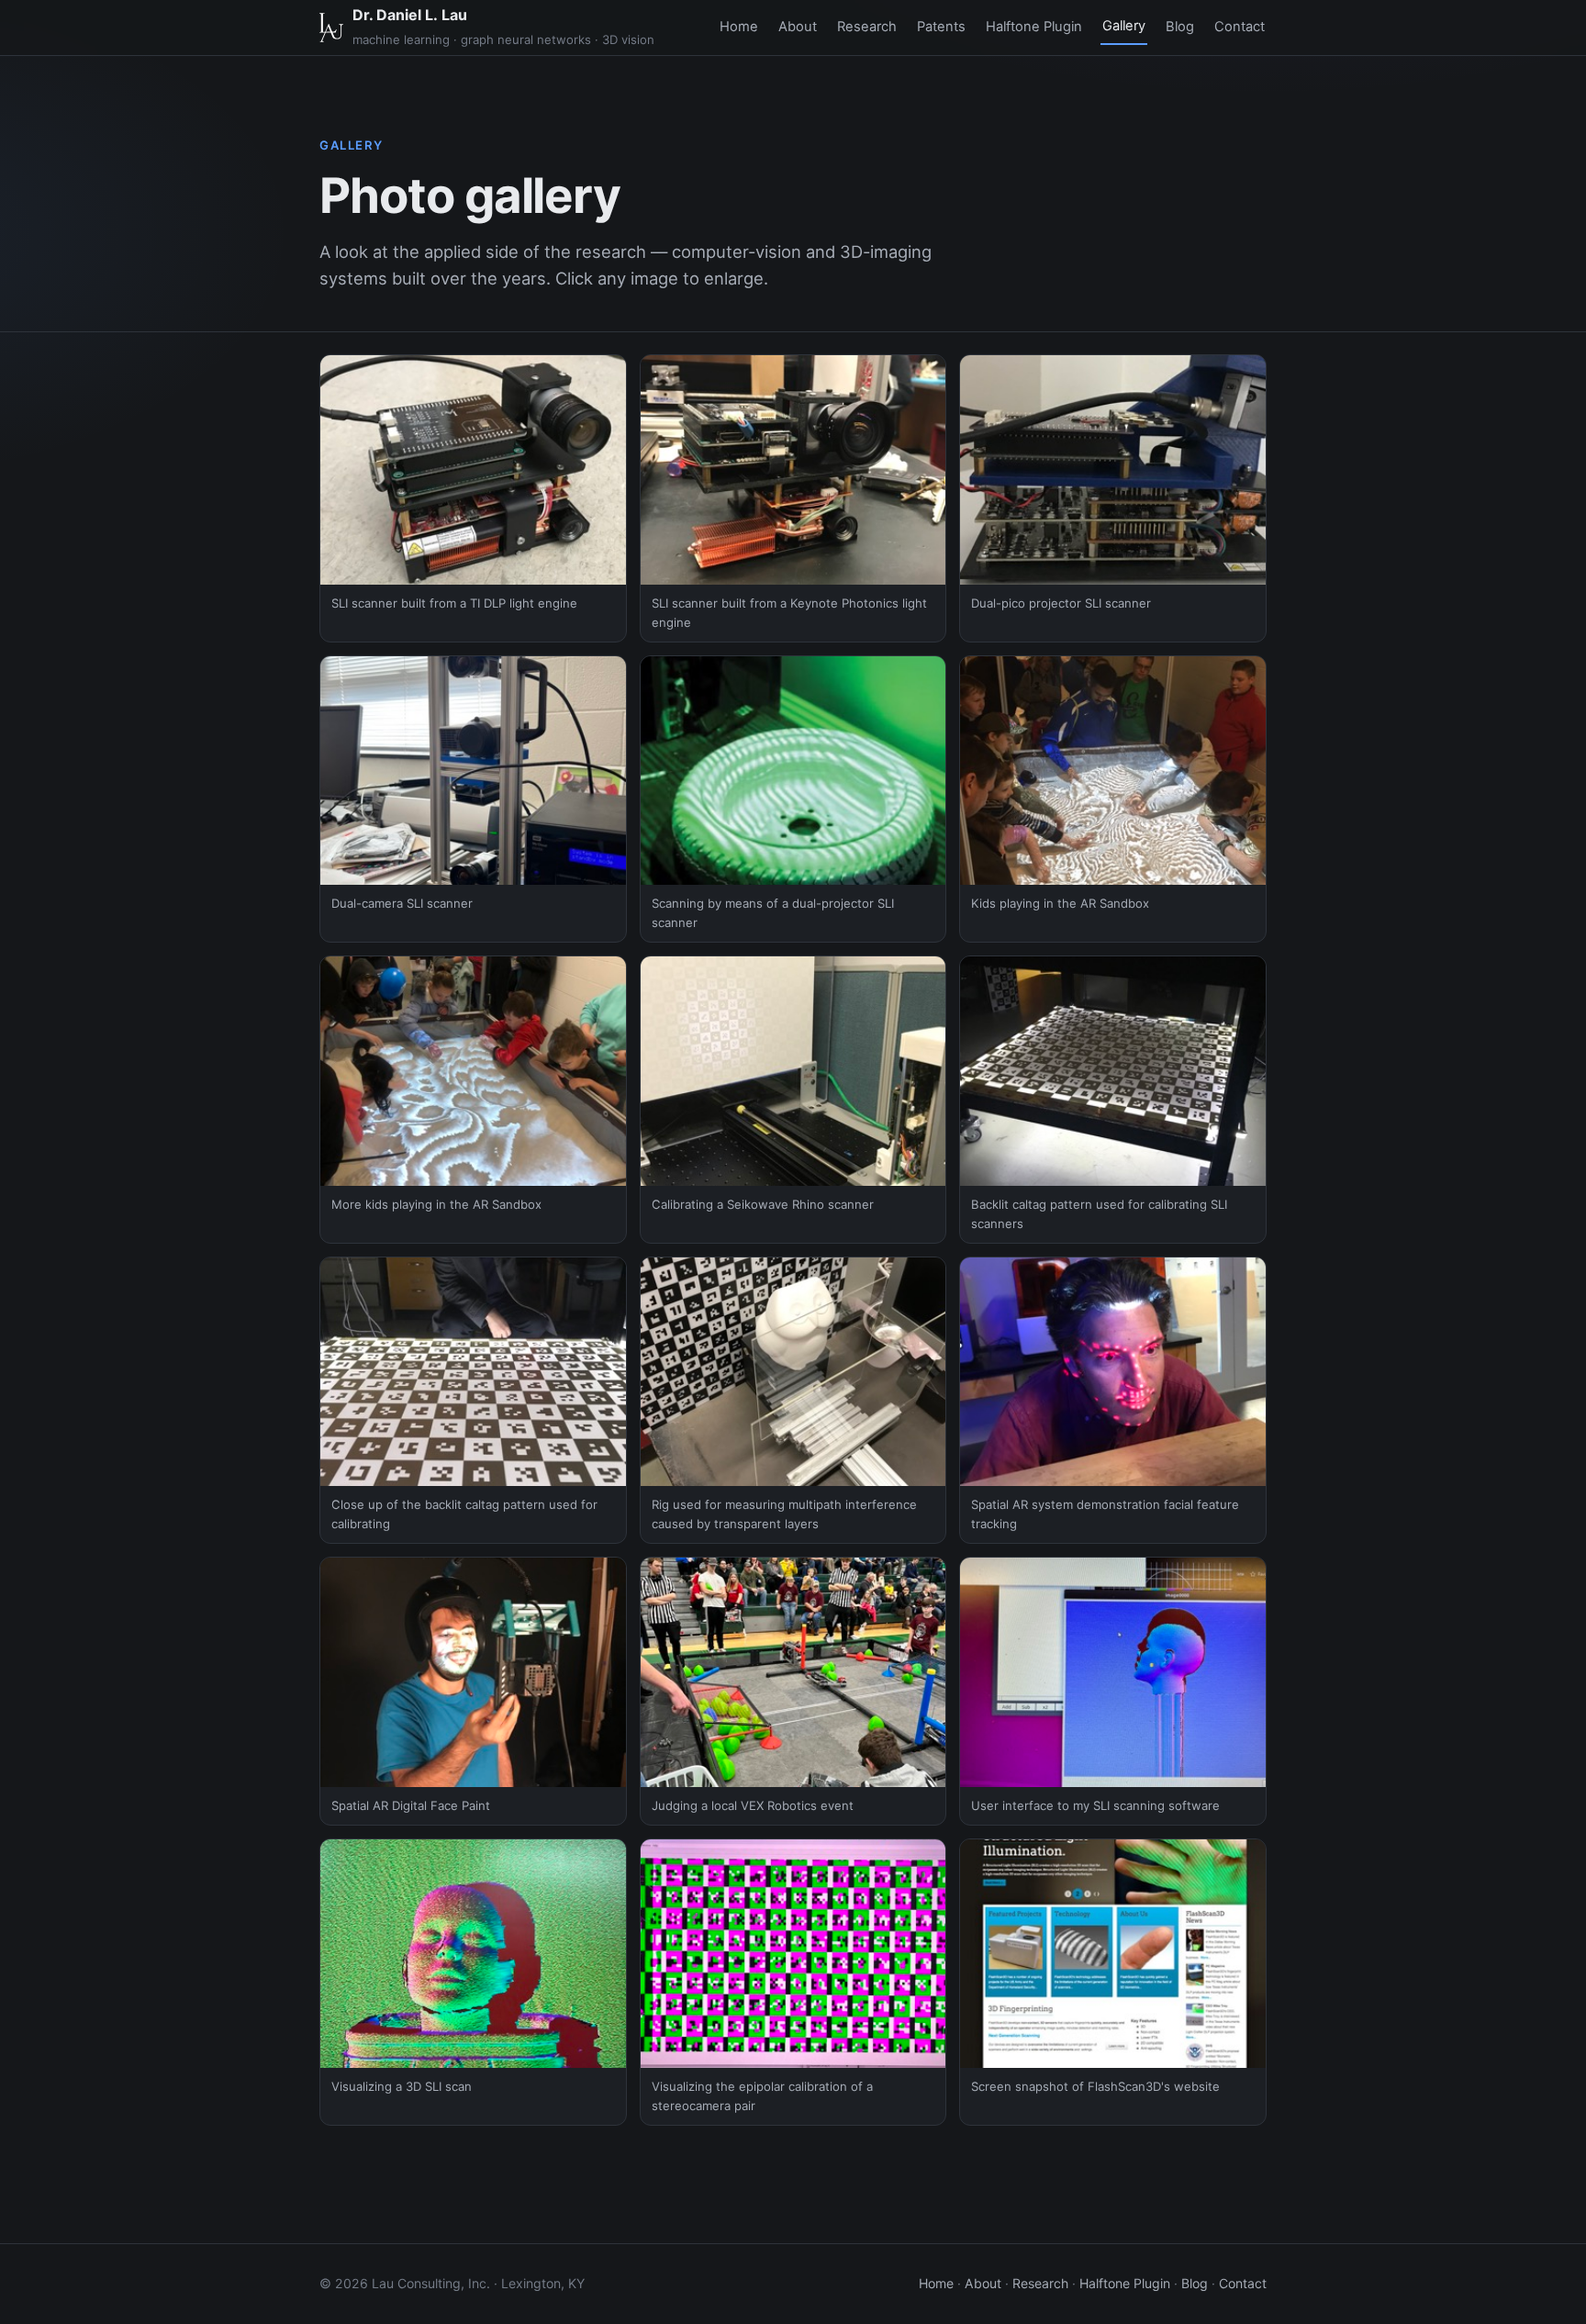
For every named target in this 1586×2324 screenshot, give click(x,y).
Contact (1240, 27)
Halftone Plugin (1034, 27)
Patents (941, 27)
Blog (1180, 27)
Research (867, 27)
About (798, 27)
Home (739, 27)
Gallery (1124, 26)
